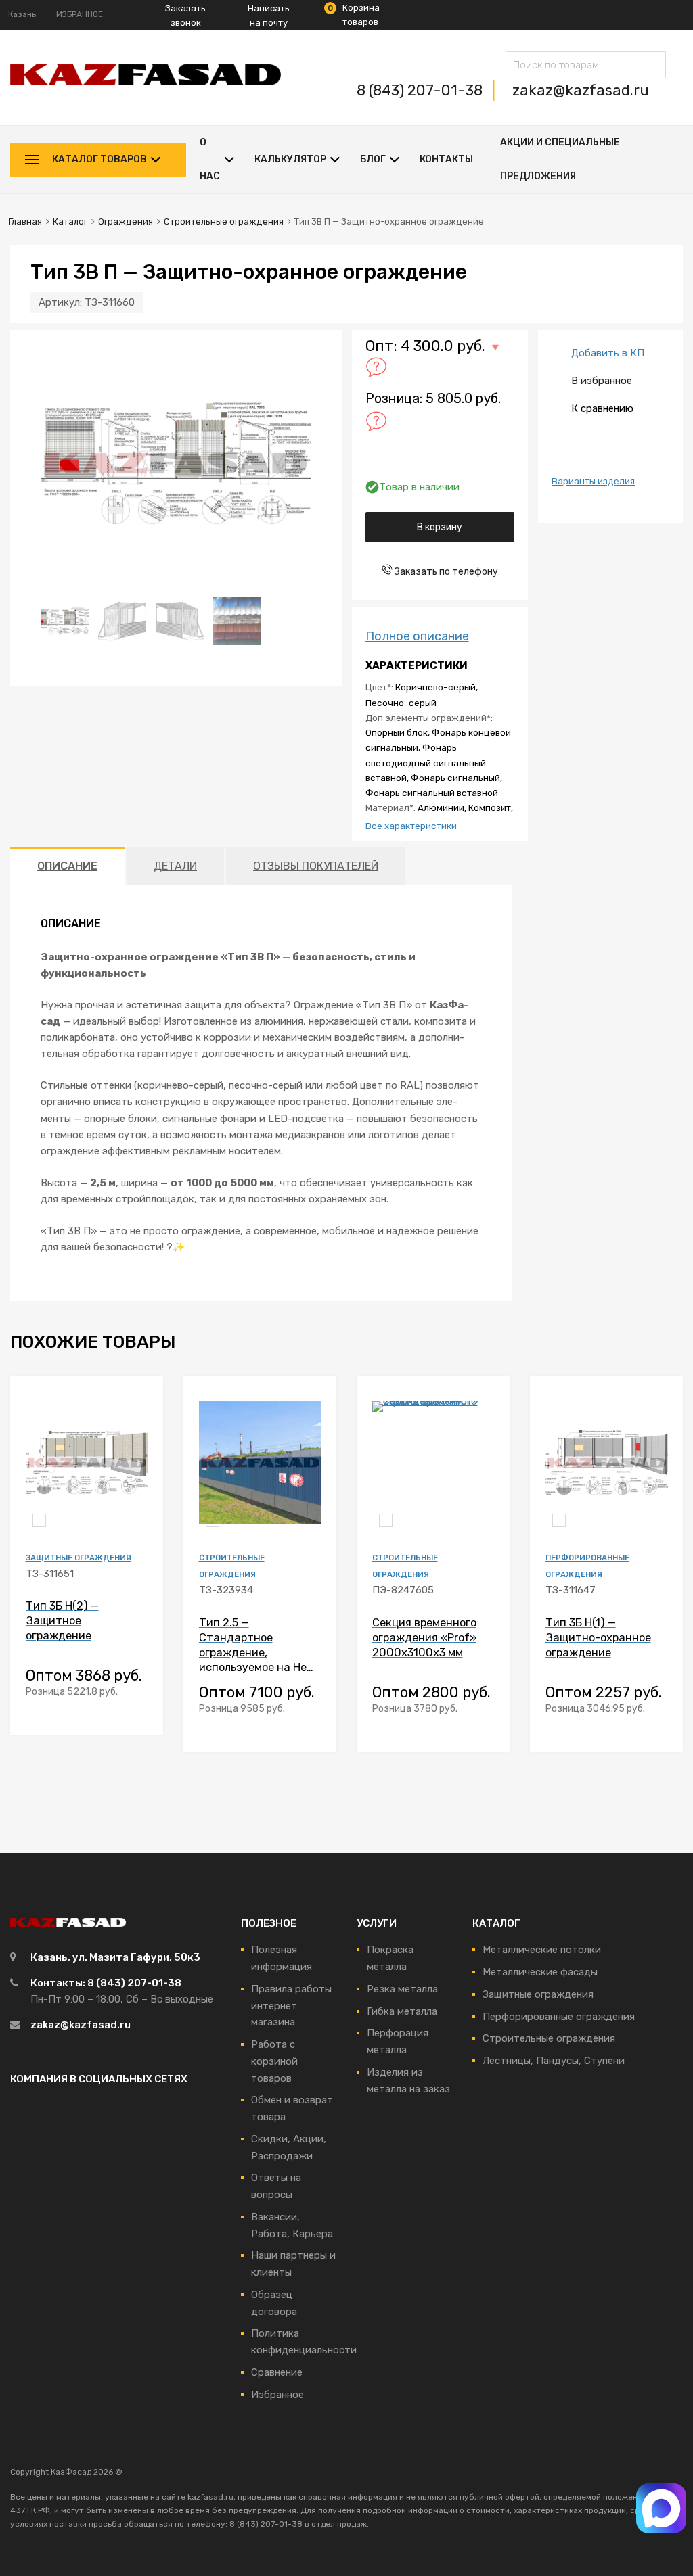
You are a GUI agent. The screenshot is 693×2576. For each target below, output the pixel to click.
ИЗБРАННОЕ (80, 14)
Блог (373, 159)
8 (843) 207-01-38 (421, 90)
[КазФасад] (146, 82)
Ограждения (126, 221)
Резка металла (402, 1989)
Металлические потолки (542, 1950)
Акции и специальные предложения (560, 159)
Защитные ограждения (79, 1558)
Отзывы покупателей (316, 866)
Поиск (652, 67)
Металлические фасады (540, 1972)
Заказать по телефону (445, 571)
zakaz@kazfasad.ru (581, 90)
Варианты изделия (593, 481)
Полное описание (417, 636)
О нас (210, 159)
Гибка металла (402, 2011)
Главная (25, 221)
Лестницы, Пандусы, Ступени (554, 2061)
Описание (67, 866)
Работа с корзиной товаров (274, 2061)
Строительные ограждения (224, 221)
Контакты (446, 159)
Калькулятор (290, 159)
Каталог (70, 221)
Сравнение (277, 2372)
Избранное (277, 2395)
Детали (175, 866)
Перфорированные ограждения (559, 2017)
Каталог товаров (99, 159)
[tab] (67, 866)
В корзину (440, 527)
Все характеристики (411, 826)
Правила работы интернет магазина (291, 2006)
